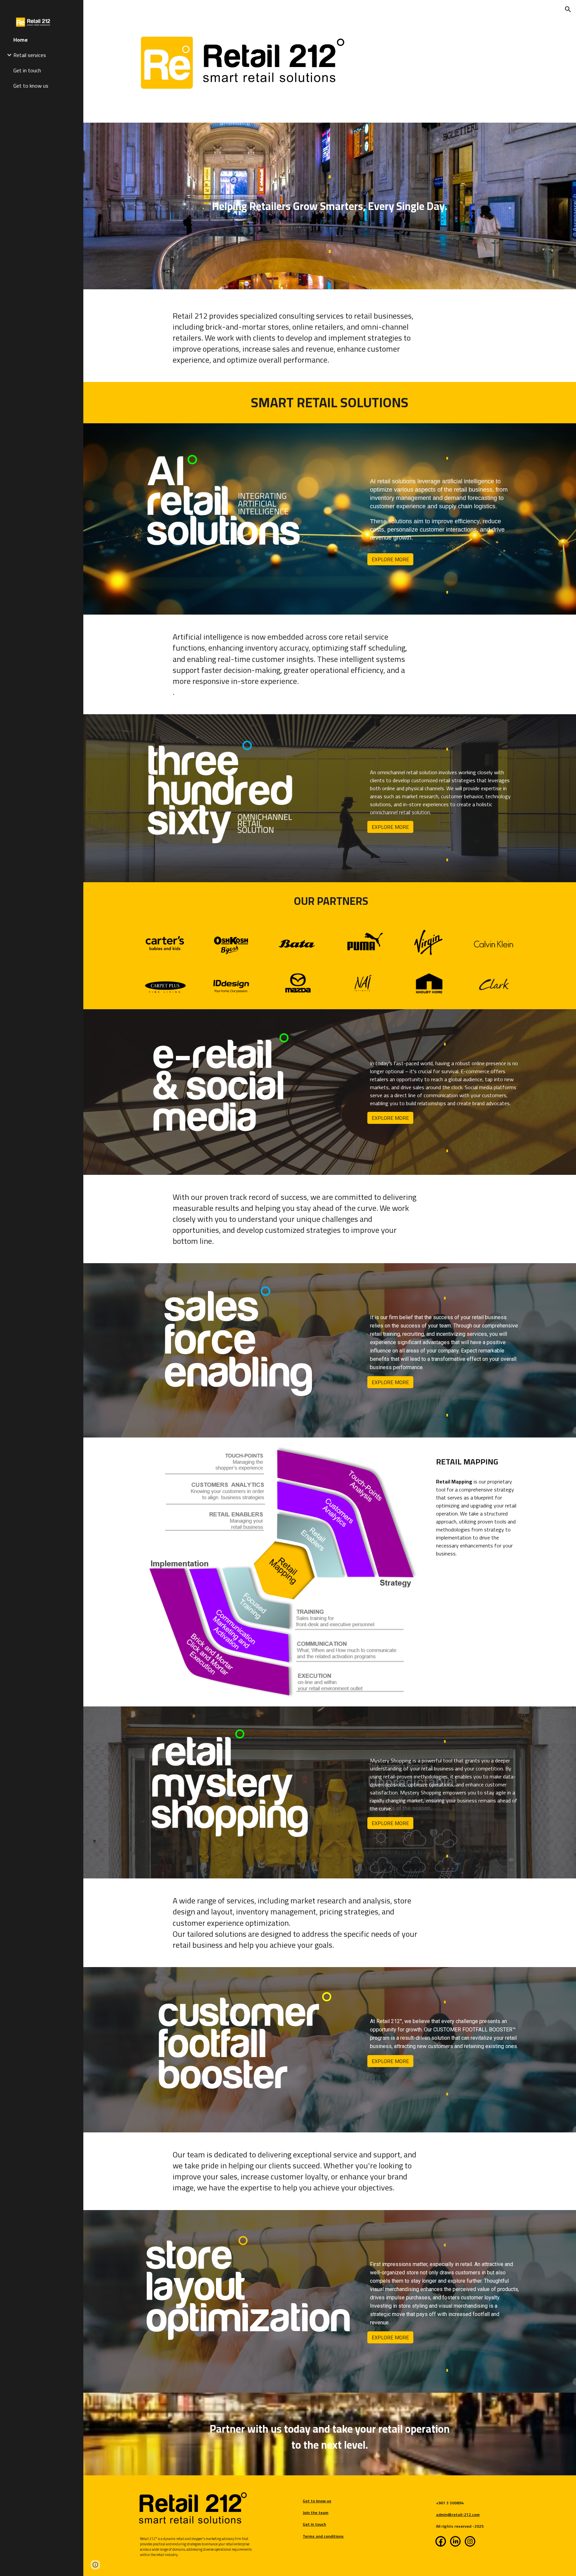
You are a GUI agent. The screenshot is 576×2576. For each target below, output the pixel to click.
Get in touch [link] (27, 70)
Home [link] (20, 40)
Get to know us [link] (31, 86)
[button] (568, 9)
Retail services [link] (30, 55)
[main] (330, 169)
